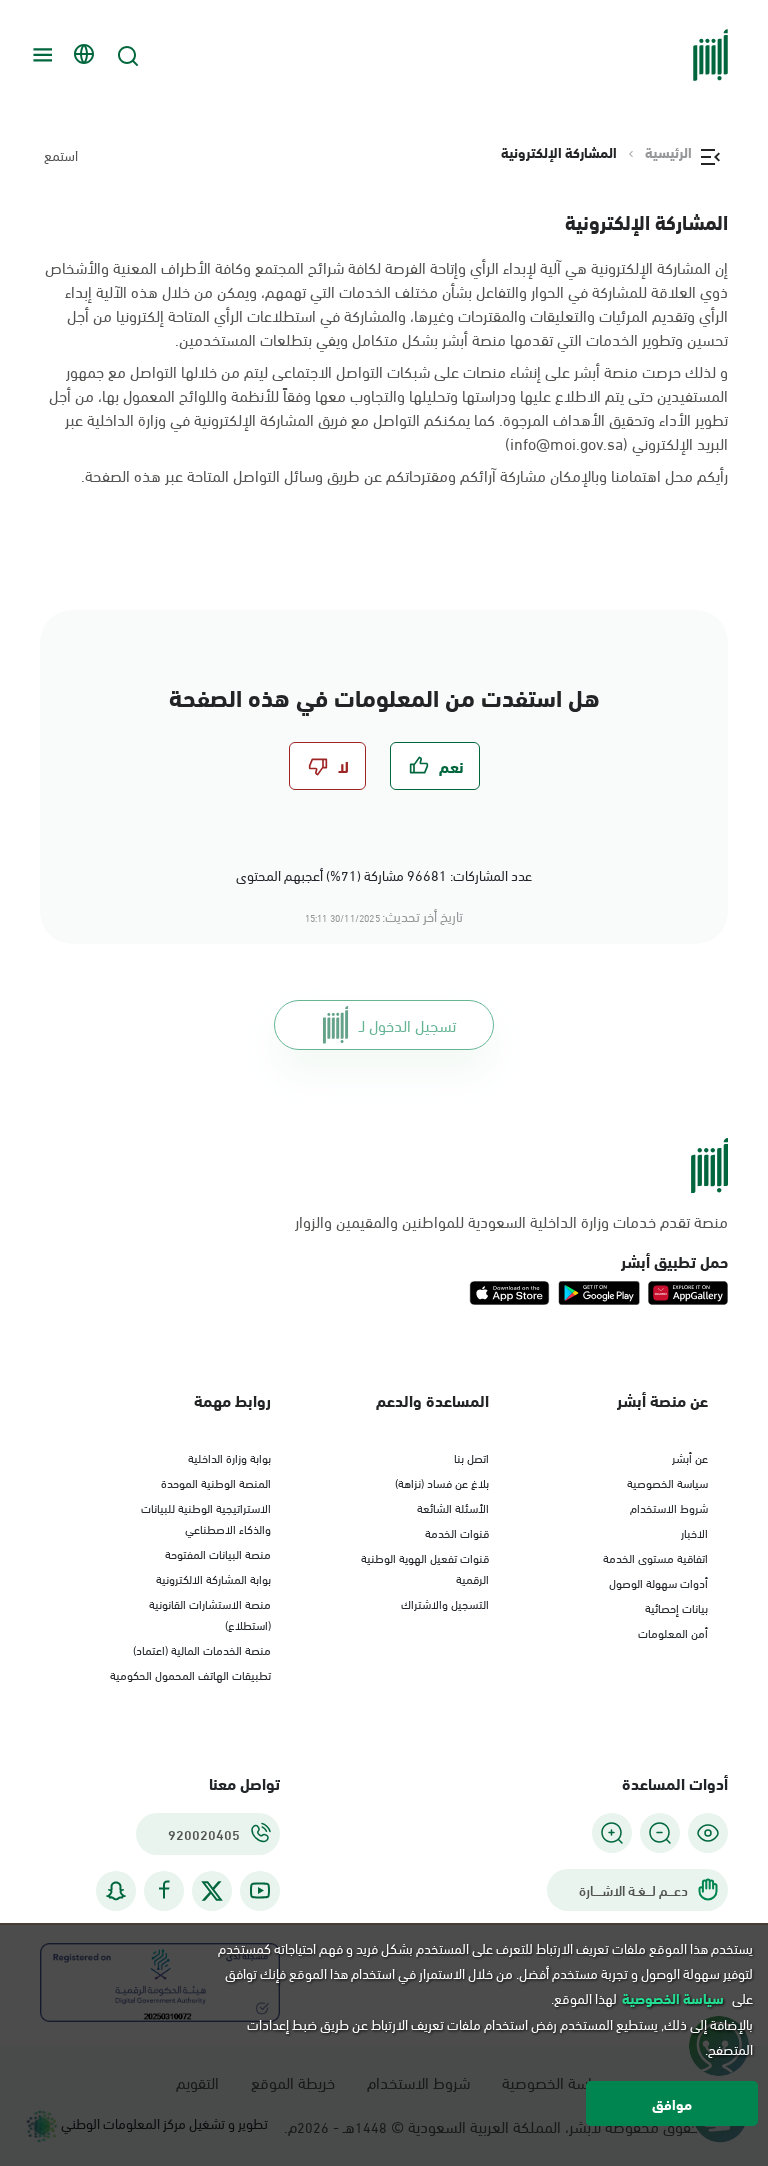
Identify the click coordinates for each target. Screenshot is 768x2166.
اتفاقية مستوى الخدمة (655, 1557)
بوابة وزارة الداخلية (229, 1457)
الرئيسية (668, 152)
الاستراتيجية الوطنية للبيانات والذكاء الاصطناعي (206, 1517)
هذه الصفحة (123, 474)
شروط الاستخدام (669, 1507)
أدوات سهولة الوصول (658, 1582)
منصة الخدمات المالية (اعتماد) (202, 1649)
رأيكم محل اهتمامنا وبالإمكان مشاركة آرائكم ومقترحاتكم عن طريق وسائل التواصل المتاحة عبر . (404, 475)
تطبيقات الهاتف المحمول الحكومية (190, 1674)
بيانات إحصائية (676, 1607)
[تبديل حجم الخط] (660, 1833)
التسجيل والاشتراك (445, 1603)
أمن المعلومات (673, 1632)
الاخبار (694, 1532)
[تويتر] (212, 1891)
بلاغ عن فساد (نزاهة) (442, 1482)
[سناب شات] (116, 1890)
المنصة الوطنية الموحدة (216, 1482)
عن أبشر (690, 1457)
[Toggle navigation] (40, 55)
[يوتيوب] (260, 1890)
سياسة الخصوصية (667, 1482)
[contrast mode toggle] (708, 1833)
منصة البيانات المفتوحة (218, 1553)
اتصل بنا (471, 1457)
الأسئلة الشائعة (453, 1507)
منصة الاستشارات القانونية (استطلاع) (210, 1613)
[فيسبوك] (164, 1890)
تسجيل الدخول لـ (407, 1024)
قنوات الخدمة (457, 1532)
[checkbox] (435, 766)
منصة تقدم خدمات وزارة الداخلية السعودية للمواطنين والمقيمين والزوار (511, 1221)
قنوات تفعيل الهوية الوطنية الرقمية (425, 1567)
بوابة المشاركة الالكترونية (213, 1578)
